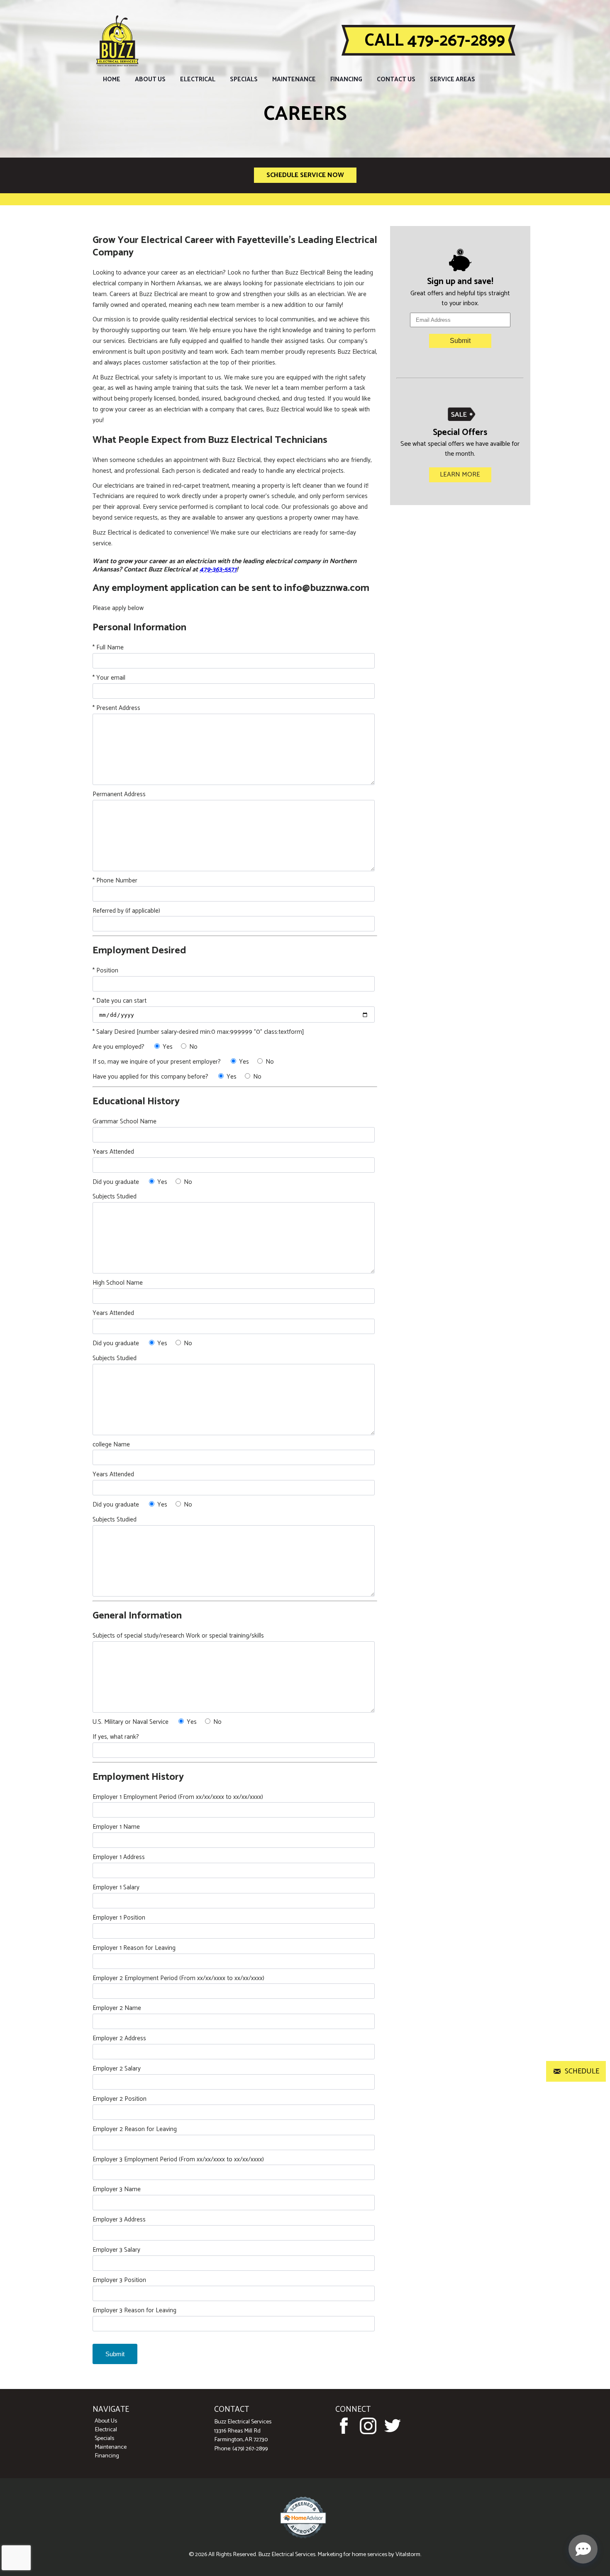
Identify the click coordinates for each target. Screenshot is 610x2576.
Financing (346, 79)
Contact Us (396, 79)
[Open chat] (583, 2549)
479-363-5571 (218, 570)
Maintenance (294, 79)
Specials (244, 79)
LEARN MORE (460, 475)
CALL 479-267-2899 (435, 41)
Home (112, 79)
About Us (150, 79)
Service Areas (453, 79)
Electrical (198, 79)
